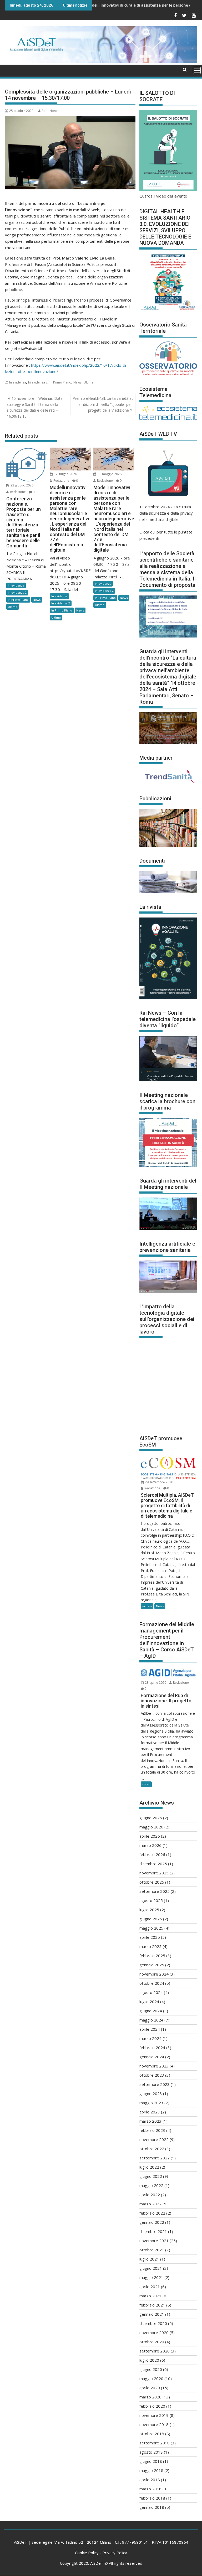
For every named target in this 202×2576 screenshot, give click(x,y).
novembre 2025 (154, 1873)
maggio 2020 (151, 2378)
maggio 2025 (151, 1928)
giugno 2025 (151, 1919)
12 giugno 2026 (65, 474)
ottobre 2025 (152, 1882)
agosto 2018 (151, 2452)
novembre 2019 (154, 2415)
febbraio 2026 (152, 1854)
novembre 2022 (154, 2139)
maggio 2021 (151, 2277)
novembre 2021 (154, 2241)
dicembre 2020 (153, 2323)
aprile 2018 (150, 2480)
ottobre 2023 (152, 2075)
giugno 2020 (151, 2369)
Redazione (50, 111)
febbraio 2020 (152, 2406)
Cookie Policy (87, 2553)
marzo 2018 (150, 2489)
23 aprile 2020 (155, 1683)
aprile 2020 (150, 2388)
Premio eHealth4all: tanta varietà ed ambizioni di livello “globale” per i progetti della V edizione (103, 404)
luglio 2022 (149, 2167)
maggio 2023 (151, 2103)
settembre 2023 (155, 2084)
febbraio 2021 (152, 2305)
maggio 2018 (151, 2470)
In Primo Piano (60, 382)
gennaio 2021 (152, 2314)
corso (146, 1784)
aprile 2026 (150, 1836)
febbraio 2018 (152, 2498)
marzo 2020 (150, 2397)
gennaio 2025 (152, 1965)
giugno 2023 (151, 2093)
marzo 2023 (150, 2121)
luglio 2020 (149, 2360)
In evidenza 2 (38, 382)
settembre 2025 (155, 1891)
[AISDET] (101, 61)
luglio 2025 (149, 1910)
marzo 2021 (150, 2296)
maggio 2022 (151, 2185)
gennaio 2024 (152, 2057)
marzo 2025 (150, 1946)
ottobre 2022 (152, 2149)
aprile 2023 (150, 2112)
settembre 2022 (155, 2158)
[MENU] (197, 70)
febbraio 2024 (152, 2048)
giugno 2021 (151, 2268)
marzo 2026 (150, 1845)
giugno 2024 (151, 2011)
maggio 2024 (151, 2020)
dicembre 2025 (153, 1864)
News (77, 382)
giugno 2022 (151, 2176)
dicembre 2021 (153, 2231)
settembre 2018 (155, 2443)
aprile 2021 (150, 2287)
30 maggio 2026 (109, 474)
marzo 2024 (150, 2038)
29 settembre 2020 (159, 1482)
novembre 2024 (154, 1974)
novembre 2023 (154, 2066)
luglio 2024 (149, 2002)
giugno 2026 (151, 1818)
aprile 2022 (150, 2195)
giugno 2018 (151, 2461)
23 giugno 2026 (22, 485)
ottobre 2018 (152, 2434)
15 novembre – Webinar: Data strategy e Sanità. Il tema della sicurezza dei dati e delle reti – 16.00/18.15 (35, 407)
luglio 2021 (149, 2259)
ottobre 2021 (152, 2250)
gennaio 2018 (152, 2507)
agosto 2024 (151, 1992)
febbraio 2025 (152, 1956)
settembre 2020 (155, 2351)
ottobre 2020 (152, 2342)
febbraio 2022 (152, 2213)
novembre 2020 (154, 2333)
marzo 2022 (150, 2204)
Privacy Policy (115, 2553)
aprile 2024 (150, 2029)
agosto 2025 (151, 1900)
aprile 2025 (150, 1937)
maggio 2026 (151, 1827)
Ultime (89, 382)
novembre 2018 (154, 2424)
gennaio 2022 (152, 2222)
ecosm (147, 1606)
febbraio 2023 (152, 2130)
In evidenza (18, 382)
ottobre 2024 (152, 1983)
